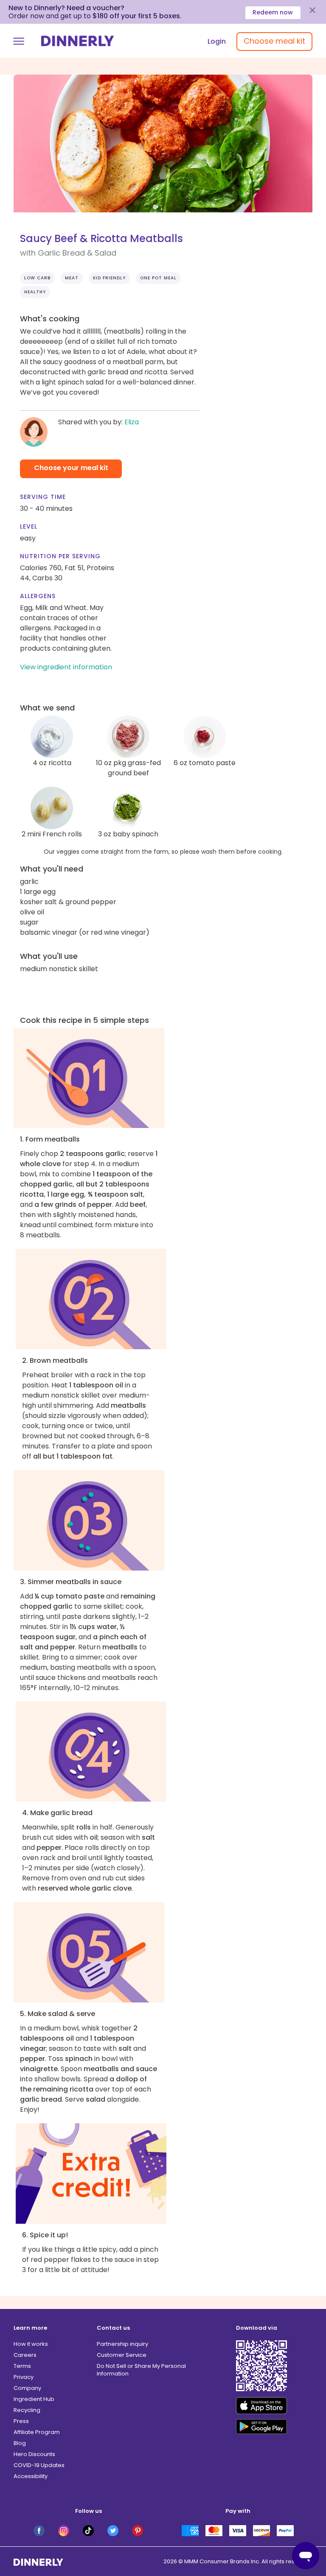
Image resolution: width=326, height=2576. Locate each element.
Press (21, 2421)
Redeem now (273, 12)
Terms (22, 2366)
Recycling (27, 2410)
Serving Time (43, 497)
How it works (31, 2344)
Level (29, 526)
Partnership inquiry (122, 2344)
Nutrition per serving (60, 556)
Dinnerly (78, 41)
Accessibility (31, 2476)
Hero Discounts (34, 2454)
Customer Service (122, 2355)
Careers (25, 2355)
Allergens (38, 596)
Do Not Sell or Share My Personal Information (141, 2370)
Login (217, 41)
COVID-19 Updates (39, 2465)
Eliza (132, 422)
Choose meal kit (274, 41)
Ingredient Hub (34, 2399)
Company (27, 2388)
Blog (20, 2443)
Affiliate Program (37, 2432)
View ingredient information (66, 667)
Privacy (24, 2377)
